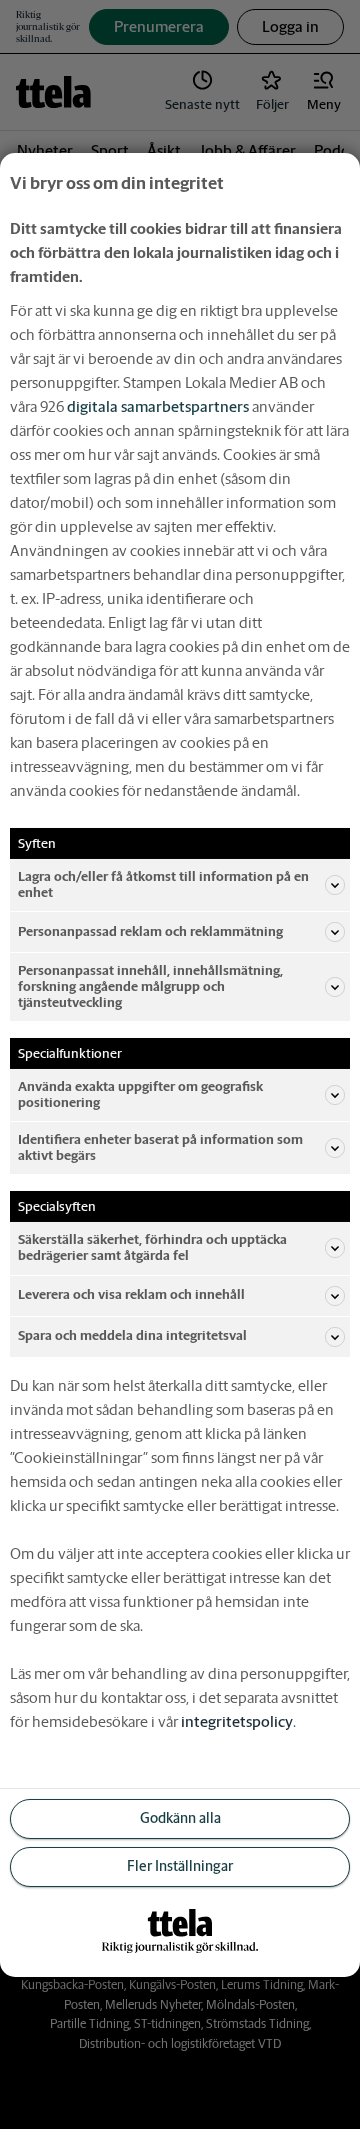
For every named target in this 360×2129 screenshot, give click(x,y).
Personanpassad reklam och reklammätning (150, 931)
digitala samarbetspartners (158, 405)
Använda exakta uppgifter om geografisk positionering (140, 1094)
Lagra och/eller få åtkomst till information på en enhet (163, 883)
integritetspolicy (237, 1721)
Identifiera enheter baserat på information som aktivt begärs (160, 1147)
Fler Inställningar (180, 1866)
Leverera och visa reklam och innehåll (131, 1294)
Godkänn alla (180, 1818)
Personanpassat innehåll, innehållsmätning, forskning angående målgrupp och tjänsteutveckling (150, 986)
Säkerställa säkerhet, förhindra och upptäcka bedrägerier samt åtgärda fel (152, 1247)
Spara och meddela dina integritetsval (132, 1335)
